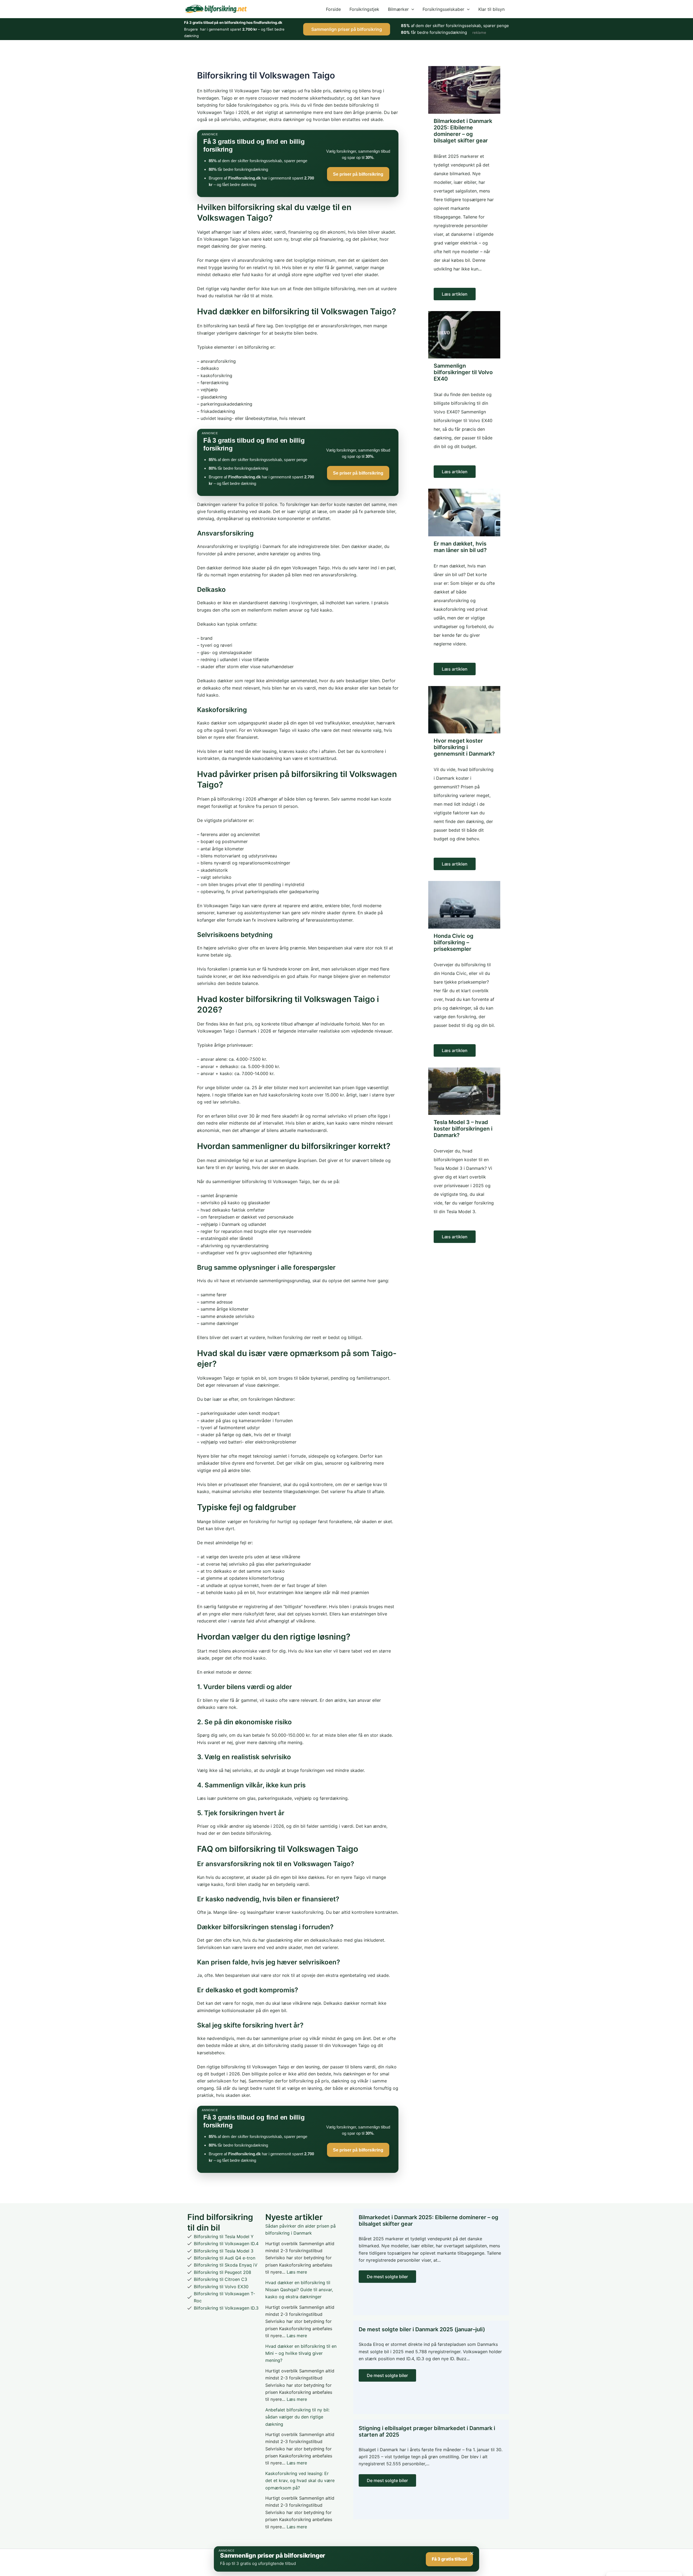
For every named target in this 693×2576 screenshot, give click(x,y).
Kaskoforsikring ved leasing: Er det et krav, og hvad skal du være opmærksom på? (300, 2481)
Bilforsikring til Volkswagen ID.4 (226, 2244)
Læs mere (297, 2272)
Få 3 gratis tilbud (449, 2559)
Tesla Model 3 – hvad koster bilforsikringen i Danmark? (463, 1129)
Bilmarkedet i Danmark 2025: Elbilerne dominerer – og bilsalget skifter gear (463, 131)
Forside (333, 9)
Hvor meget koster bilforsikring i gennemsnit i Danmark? (464, 747)
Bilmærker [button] (398, 9)
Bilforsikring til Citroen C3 (220, 2279)
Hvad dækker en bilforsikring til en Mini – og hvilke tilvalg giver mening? (301, 2353)
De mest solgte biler (387, 2277)
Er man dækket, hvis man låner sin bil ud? (460, 547)
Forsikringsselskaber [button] (443, 9)
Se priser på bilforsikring (358, 174)
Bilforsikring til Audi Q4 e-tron (225, 2258)
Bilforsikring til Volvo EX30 (221, 2287)
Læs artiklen (455, 294)
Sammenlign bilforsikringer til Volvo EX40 (463, 372)
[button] (411, 9)
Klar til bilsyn (491, 9)
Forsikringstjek (364, 9)
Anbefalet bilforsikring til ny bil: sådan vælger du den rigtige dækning (297, 2417)
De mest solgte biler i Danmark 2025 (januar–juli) (422, 2329)
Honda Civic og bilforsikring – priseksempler (454, 942)
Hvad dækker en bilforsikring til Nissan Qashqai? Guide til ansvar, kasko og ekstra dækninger (299, 2290)
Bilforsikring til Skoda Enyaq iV (226, 2265)
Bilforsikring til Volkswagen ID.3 (226, 2308)
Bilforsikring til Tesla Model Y (224, 2237)
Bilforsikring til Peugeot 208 (223, 2272)
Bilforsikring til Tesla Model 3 (224, 2251)
